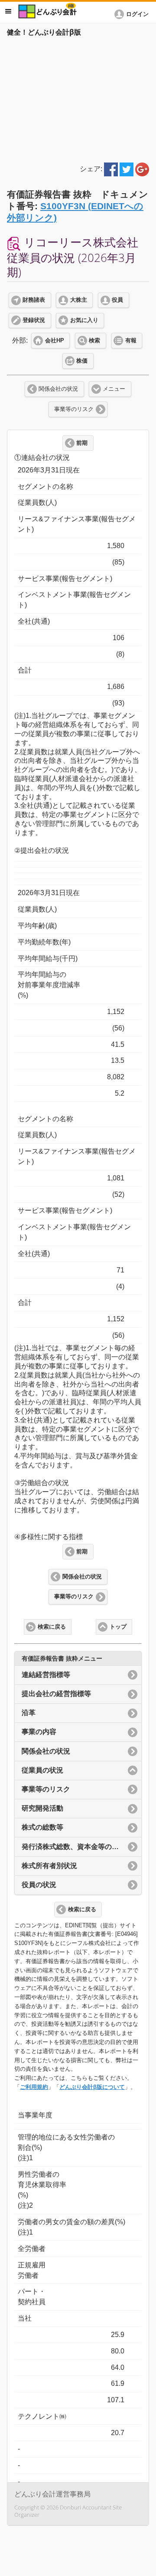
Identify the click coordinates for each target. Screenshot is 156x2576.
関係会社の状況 (58, 389)
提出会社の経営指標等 (56, 1694)
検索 (94, 341)
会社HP (55, 341)
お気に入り (84, 320)
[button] (133, 14)
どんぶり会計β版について (92, 2087)
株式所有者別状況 (49, 1866)
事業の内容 (39, 1732)
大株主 (79, 300)
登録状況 (34, 320)
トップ (118, 1627)
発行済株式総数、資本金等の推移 (74, 1847)
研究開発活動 (42, 1808)
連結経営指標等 (46, 1675)
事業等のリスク (74, 409)
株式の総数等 (42, 1827)
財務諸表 (34, 300)
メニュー (114, 389)
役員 (117, 300)
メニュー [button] (8, 11)
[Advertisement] (78, 98)
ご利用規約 (34, 2087)
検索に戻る (52, 1627)
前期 (82, 443)
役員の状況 (39, 1885)
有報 (131, 341)
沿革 (29, 1713)
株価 (82, 361)
